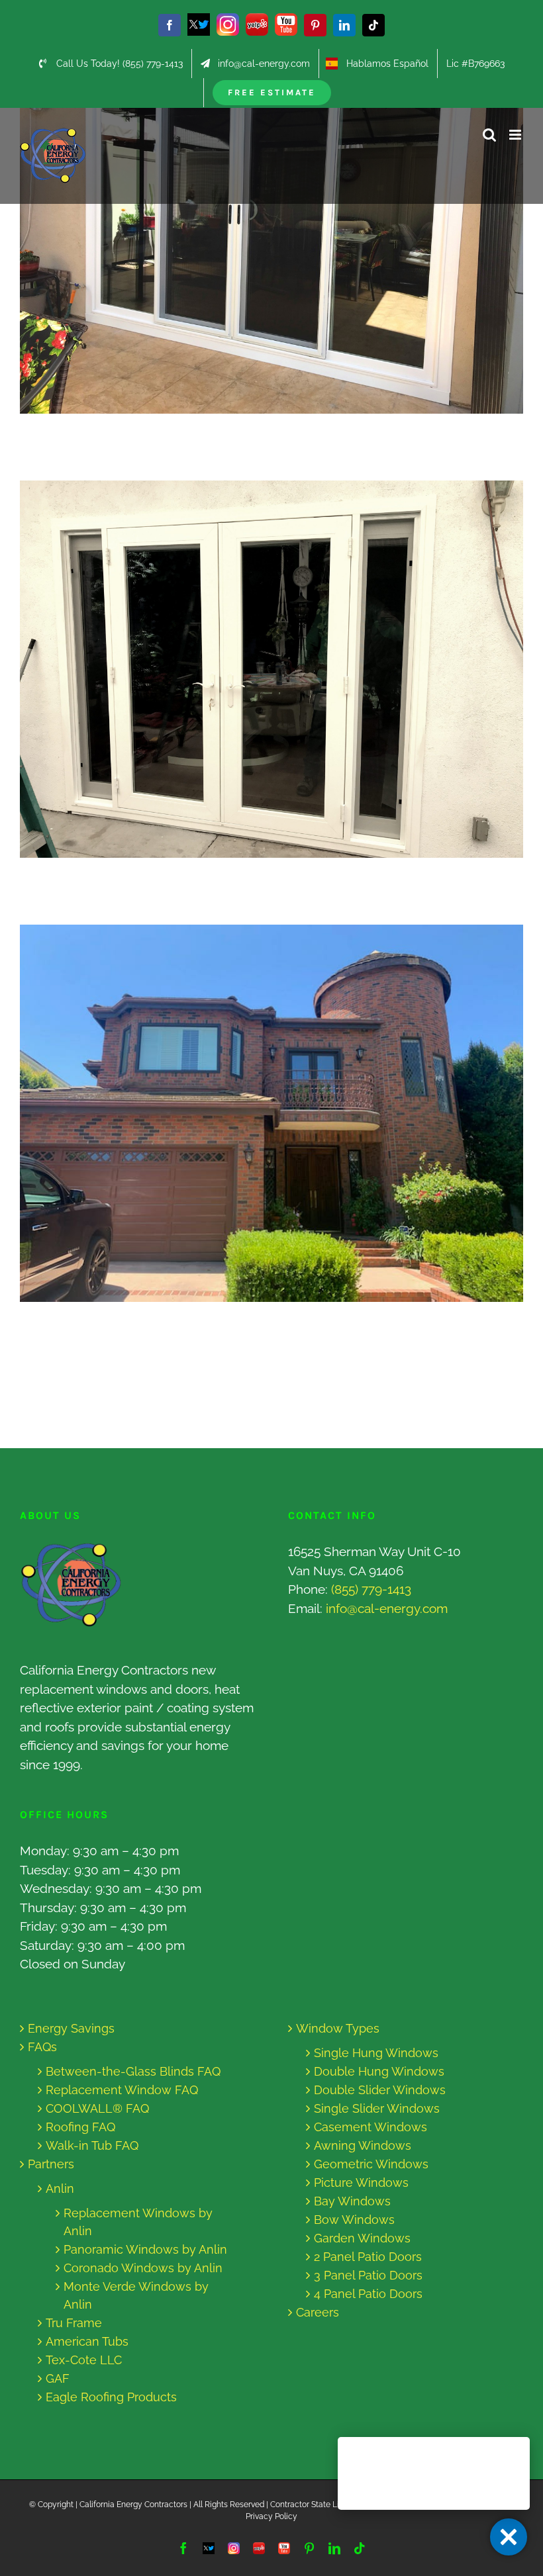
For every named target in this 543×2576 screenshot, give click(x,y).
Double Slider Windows (380, 2090)
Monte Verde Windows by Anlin (136, 2295)
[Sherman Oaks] (271, 225)
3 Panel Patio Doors (368, 2275)
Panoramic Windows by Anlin (145, 2249)
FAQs (42, 2047)
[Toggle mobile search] (489, 135)
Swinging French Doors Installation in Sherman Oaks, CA (259, 669)
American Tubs (87, 2341)
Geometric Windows (371, 2164)
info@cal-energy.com (387, 1608)
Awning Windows (363, 2145)
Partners (51, 2164)
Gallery (284, 225)
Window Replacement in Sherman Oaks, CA (259, 1114)
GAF (58, 2378)
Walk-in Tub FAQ (92, 2145)
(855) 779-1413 (371, 1589)
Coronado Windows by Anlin (143, 2268)
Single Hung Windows (376, 2053)
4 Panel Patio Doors (368, 2294)
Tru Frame (74, 2323)
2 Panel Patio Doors (368, 2257)
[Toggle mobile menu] (516, 135)
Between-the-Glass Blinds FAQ (133, 2071)
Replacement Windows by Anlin (138, 2222)
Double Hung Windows (379, 2071)
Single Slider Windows (377, 2108)
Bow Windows (354, 2220)
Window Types (338, 2028)
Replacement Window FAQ (122, 2090)
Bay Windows (352, 2201)
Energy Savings (71, 2028)
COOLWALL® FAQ (97, 2108)
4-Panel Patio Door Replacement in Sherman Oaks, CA (259, 225)
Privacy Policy (271, 2516)
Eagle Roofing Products (111, 2397)
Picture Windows (361, 2183)
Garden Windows (362, 2238)
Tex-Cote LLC (84, 2360)
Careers (318, 2312)
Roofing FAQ (80, 2127)
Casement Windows (370, 2127)
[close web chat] (509, 2537)
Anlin (60, 2188)
